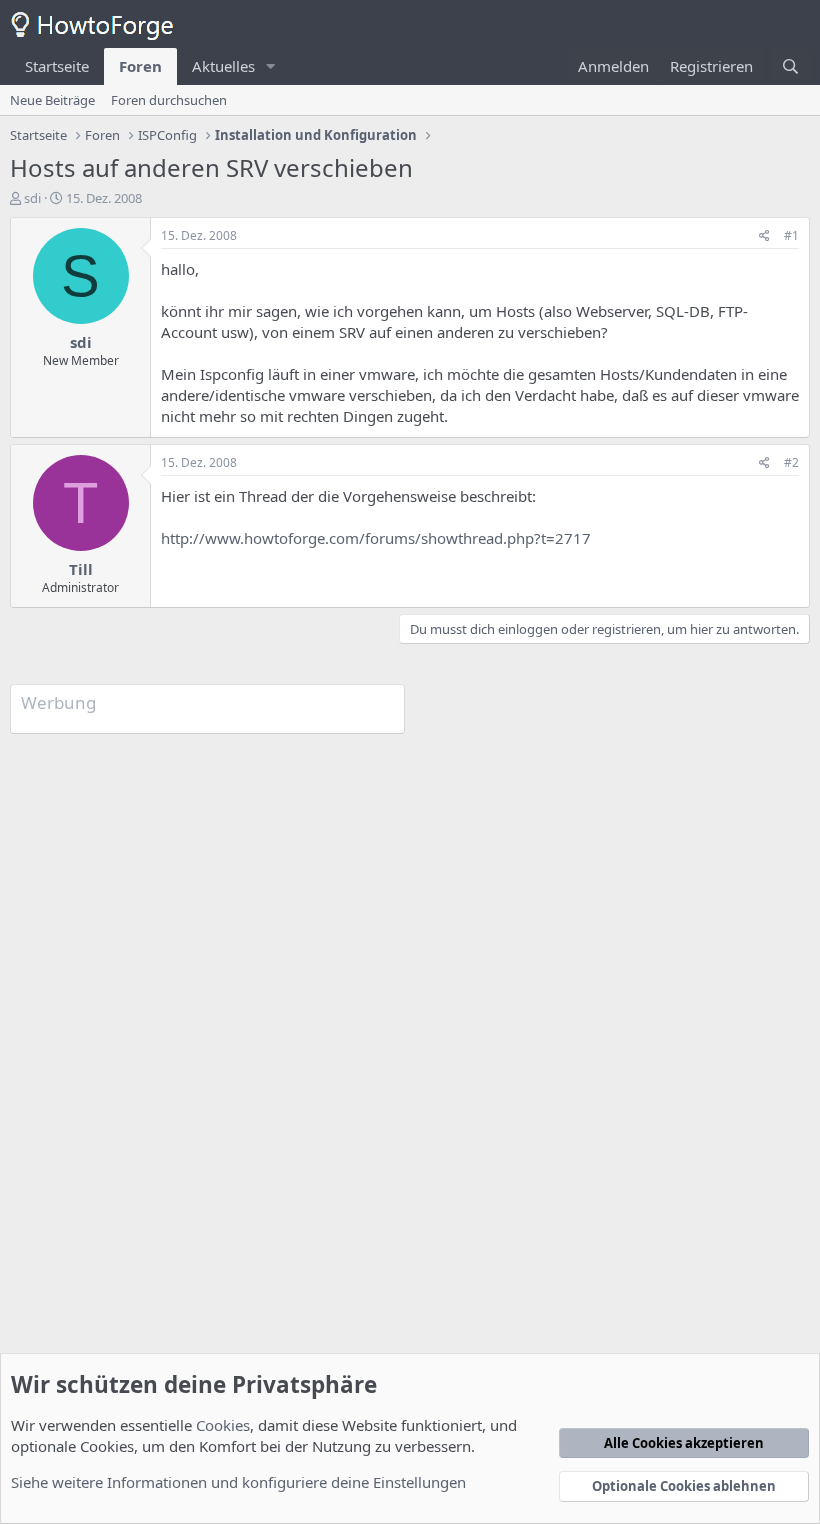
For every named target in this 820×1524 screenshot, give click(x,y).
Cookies (223, 1425)
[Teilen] (764, 236)
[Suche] (790, 66)
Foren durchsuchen (169, 100)
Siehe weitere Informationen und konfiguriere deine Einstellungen (238, 1482)
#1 (791, 235)
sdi (32, 198)
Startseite (57, 66)
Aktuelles (223, 66)
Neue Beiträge (52, 100)
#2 (791, 462)
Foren (140, 66)
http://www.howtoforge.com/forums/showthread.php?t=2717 (376, 538)
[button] (271, 66)
